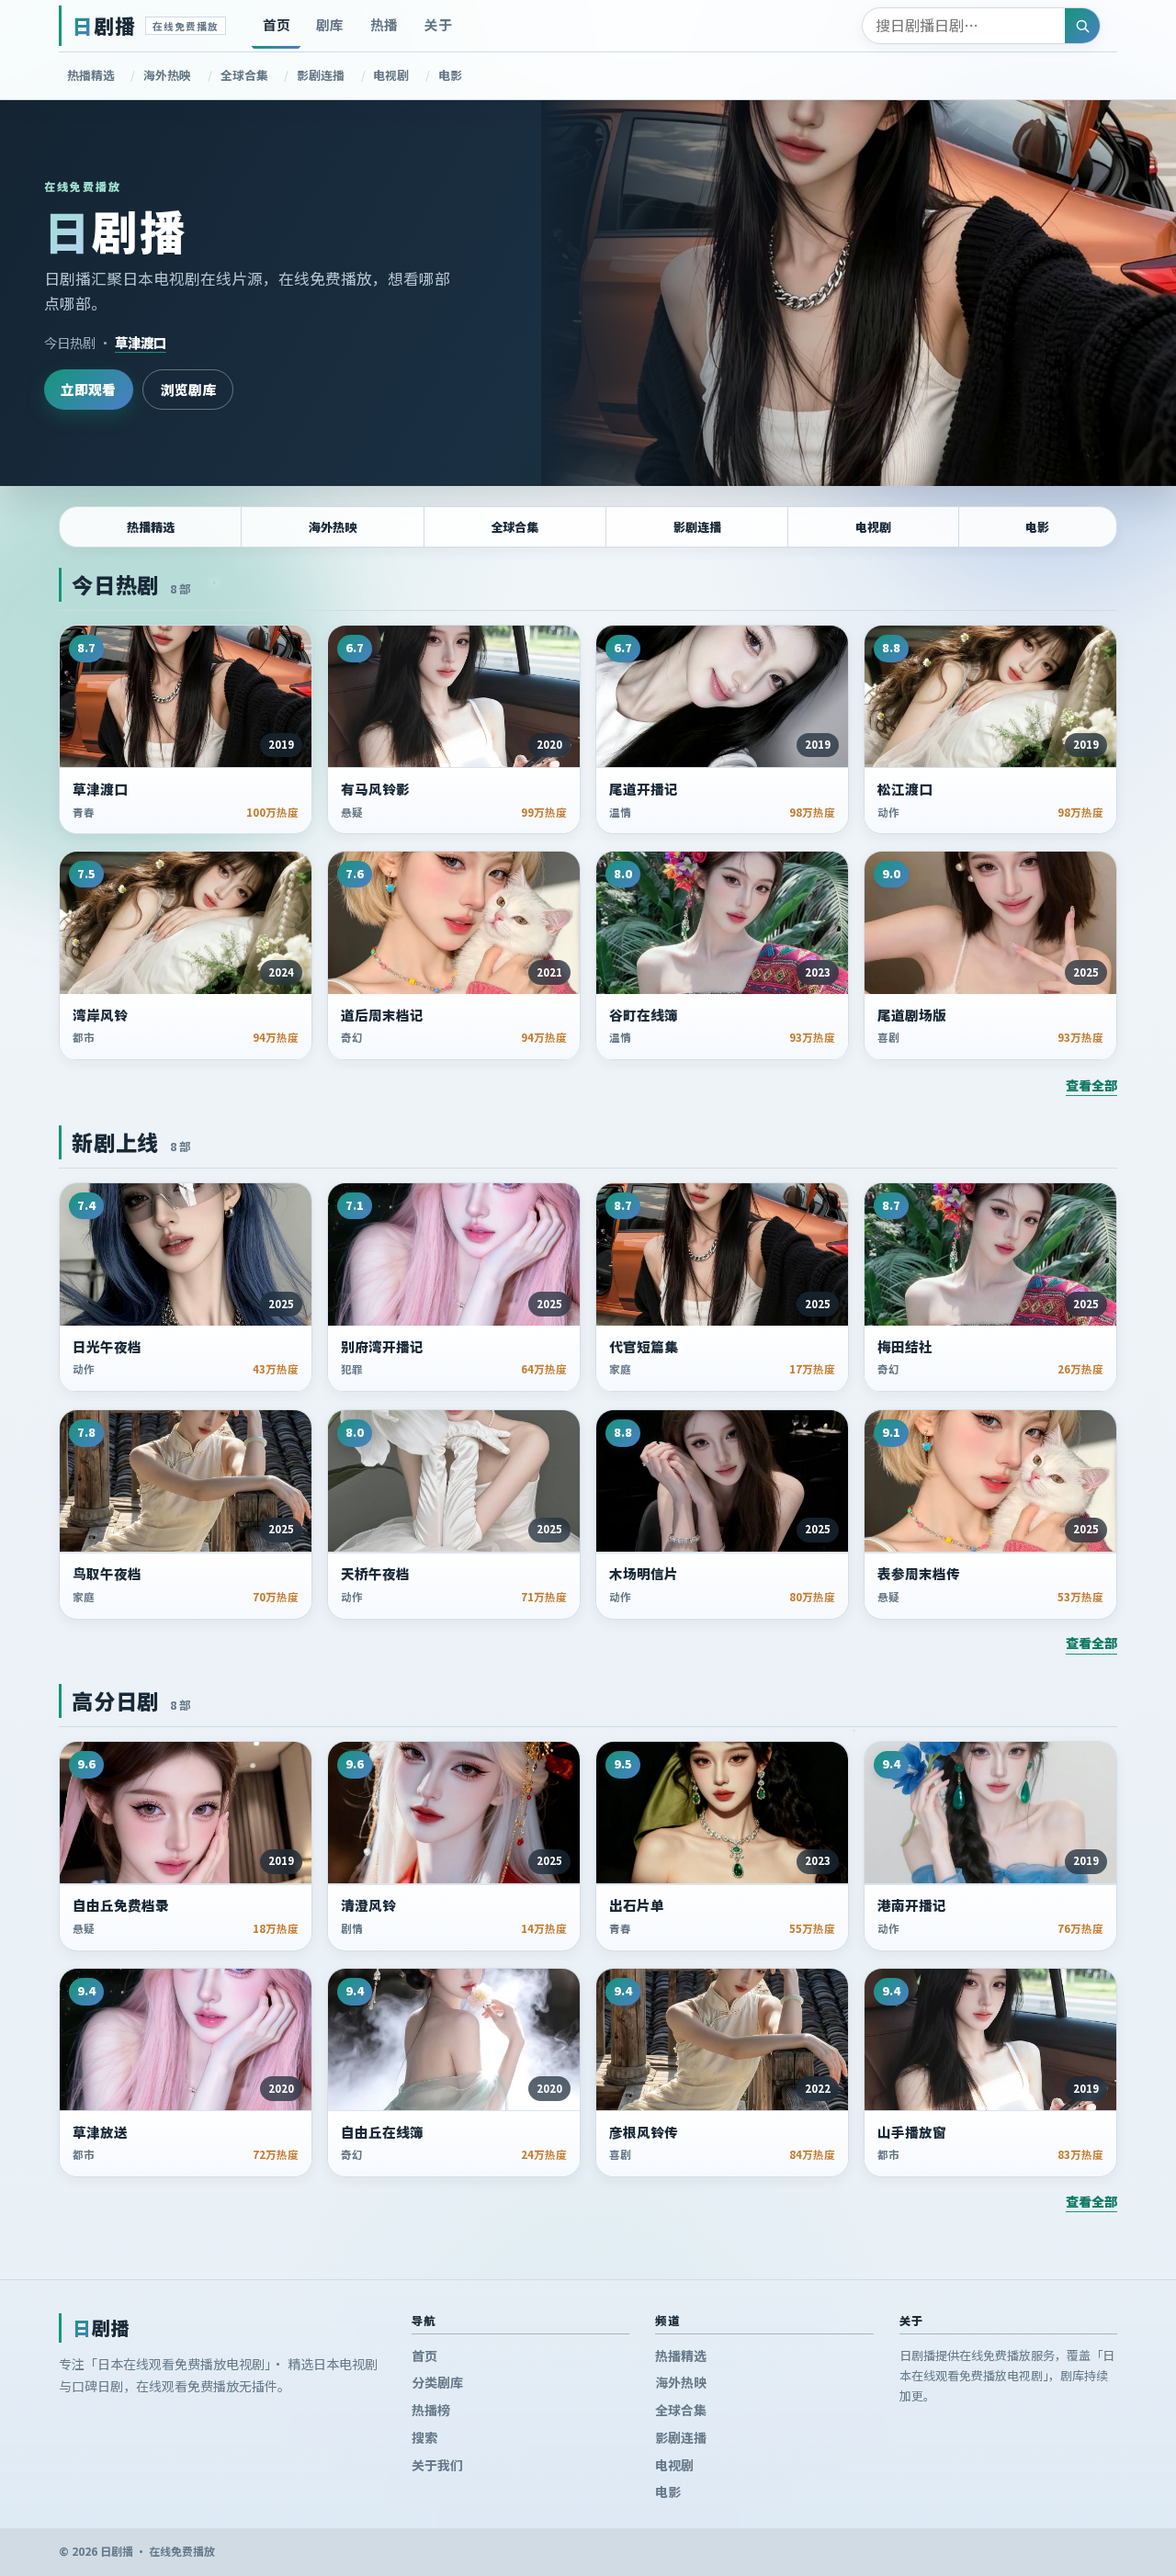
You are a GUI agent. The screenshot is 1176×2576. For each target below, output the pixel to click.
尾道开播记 (644, 789)
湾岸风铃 (100, 1015)
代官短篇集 (644, 1347)
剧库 (330, 24)
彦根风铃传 (644, 2132)
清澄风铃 (368, 1905)
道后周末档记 (382, 1015)
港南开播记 (912, 1905)
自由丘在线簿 (382, 2132)
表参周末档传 (919, 1574)
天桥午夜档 (375, 1574)
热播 (384, 24)
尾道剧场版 (912, 1015)
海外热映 (167, 75)
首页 (277, 24)
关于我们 (437, 2465)
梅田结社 (905, 1347)
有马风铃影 (375, 789)
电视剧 (391, 75)
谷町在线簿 (644, 1015)
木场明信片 (644, 1574)
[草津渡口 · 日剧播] (859, 293)
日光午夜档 (107, 1347)
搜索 (424, 2437)
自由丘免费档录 (121, 1905)
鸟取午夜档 (107, 1574)
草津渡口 (141, 342)
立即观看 (88, 389)
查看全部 (1091, 1085)
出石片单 (637, 1905)
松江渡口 (905, 789)
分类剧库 (437, 2383)
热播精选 (91, 75)
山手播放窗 (912, 2132)
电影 (450, 75)
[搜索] (1082, 26)
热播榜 (431, 2410)
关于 (438, 24)
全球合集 (244, 75)
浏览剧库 (188, 389)
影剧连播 (321, 75)
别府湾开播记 (382, 1347)
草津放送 (100, 2132)
